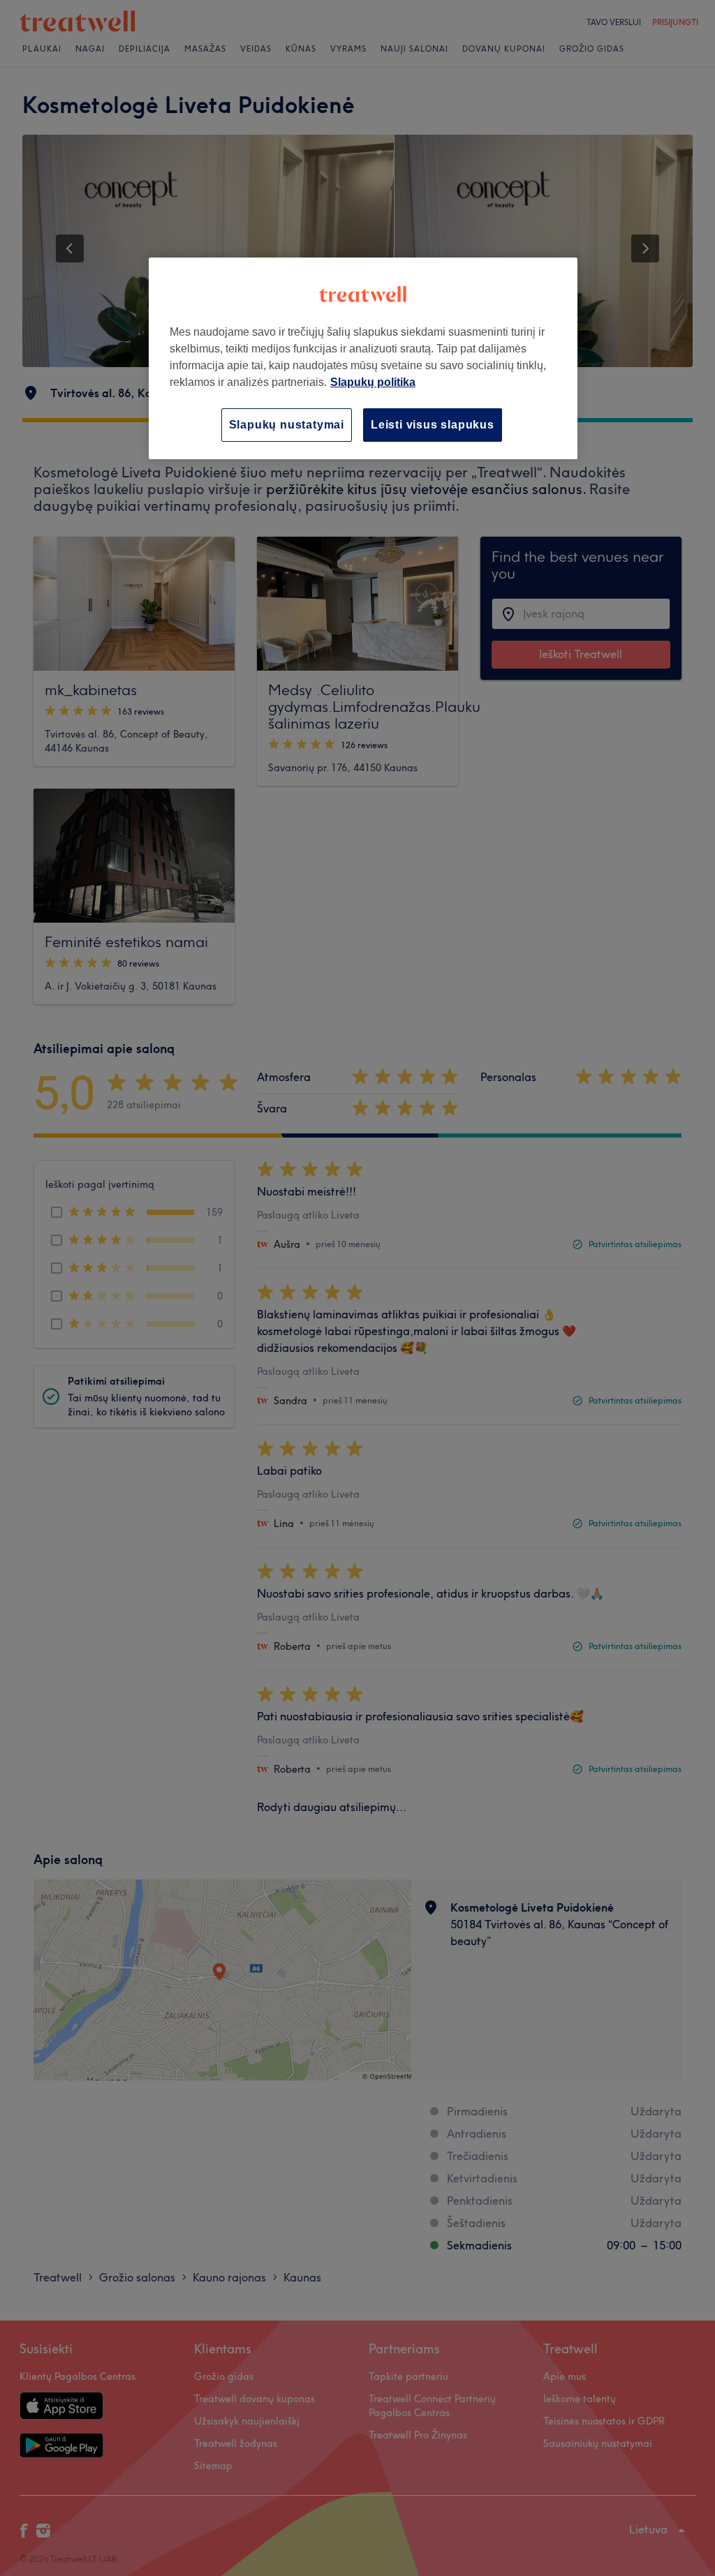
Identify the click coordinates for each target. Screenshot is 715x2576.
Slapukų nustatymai (287, 425)
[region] (363, 358)
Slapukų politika (373, 382)
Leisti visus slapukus (433, 425)
